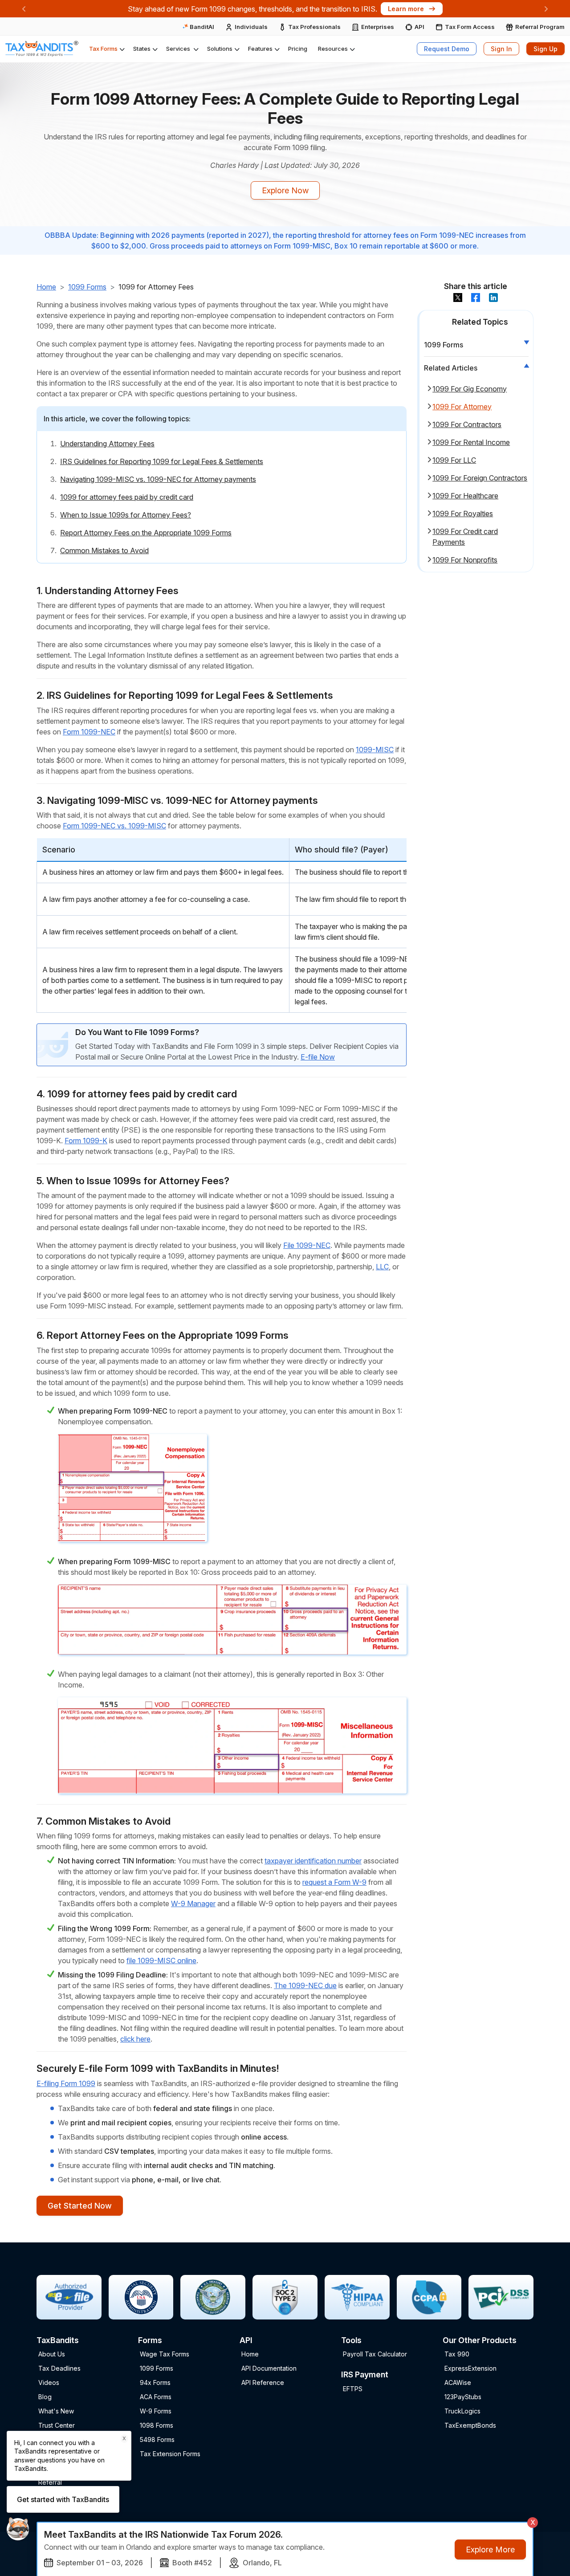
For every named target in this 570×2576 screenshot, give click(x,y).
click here (135, 2039)
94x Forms (155, 2382)
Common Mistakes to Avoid (104, 550)
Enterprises (378, 27)
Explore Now (285, 190)
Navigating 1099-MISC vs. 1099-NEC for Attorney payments (158, 479)
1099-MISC (375, 750)
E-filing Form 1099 (66, 2083)
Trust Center (57, 2425)
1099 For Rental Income (471, 442)
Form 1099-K (86, 1141)
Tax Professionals (314, 27)
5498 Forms (157, 2439)
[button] (106, 49)
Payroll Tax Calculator (375, 2354)
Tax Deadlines (59, 2368)
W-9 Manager (193, 1903)
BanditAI (201, 27)
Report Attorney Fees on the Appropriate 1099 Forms (146, 533)
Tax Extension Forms (170, 2454)
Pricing (298, 49)
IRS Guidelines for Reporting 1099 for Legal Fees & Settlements (162, 461)
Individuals (251, 27)
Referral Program (540, 27)
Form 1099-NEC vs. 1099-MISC (114, 826)
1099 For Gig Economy (470, 388)
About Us (52, 2354)
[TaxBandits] (42, 49)
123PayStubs (463, 2397)
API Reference (263, 2382)
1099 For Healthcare (465, 495)
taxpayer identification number (313, 1861)
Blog (45, 2397)
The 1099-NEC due (305, 1985)
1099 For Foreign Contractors (480, 477)
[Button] (458, 297)
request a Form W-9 (334, 1882)
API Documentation (269, 2368)
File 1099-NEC (307, 1245)
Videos (49, 2382)
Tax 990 (457, 2354)
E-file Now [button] (318, 1057)
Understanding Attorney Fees (107, 444)
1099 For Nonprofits (465, 559)
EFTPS (353, 2389)
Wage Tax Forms (165, 2354)
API (419, 27)
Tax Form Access (470, 27)
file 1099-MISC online (161, 1961)
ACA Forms (156, 2397)
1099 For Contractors (467, 424)
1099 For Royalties (463, 513)
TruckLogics (462, 2411)
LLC (382, 1267)
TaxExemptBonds (470, 2425)
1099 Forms (87, 287)
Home (46, 287)
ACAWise (458, 2382)
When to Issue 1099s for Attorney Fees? (126, 515)
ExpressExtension (470, 2368)
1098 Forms (157, 2425)
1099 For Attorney (462, 406)
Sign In (501, 49)
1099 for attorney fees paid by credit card (127, 497)
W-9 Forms (156, 2411)
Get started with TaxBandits (63, 2499)
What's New (56, 2411)
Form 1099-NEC (89, 732)
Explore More (490, 2550)
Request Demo (447, 49)
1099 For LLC (454, 460)
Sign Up (546, 49)
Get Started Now (80, 2206)
